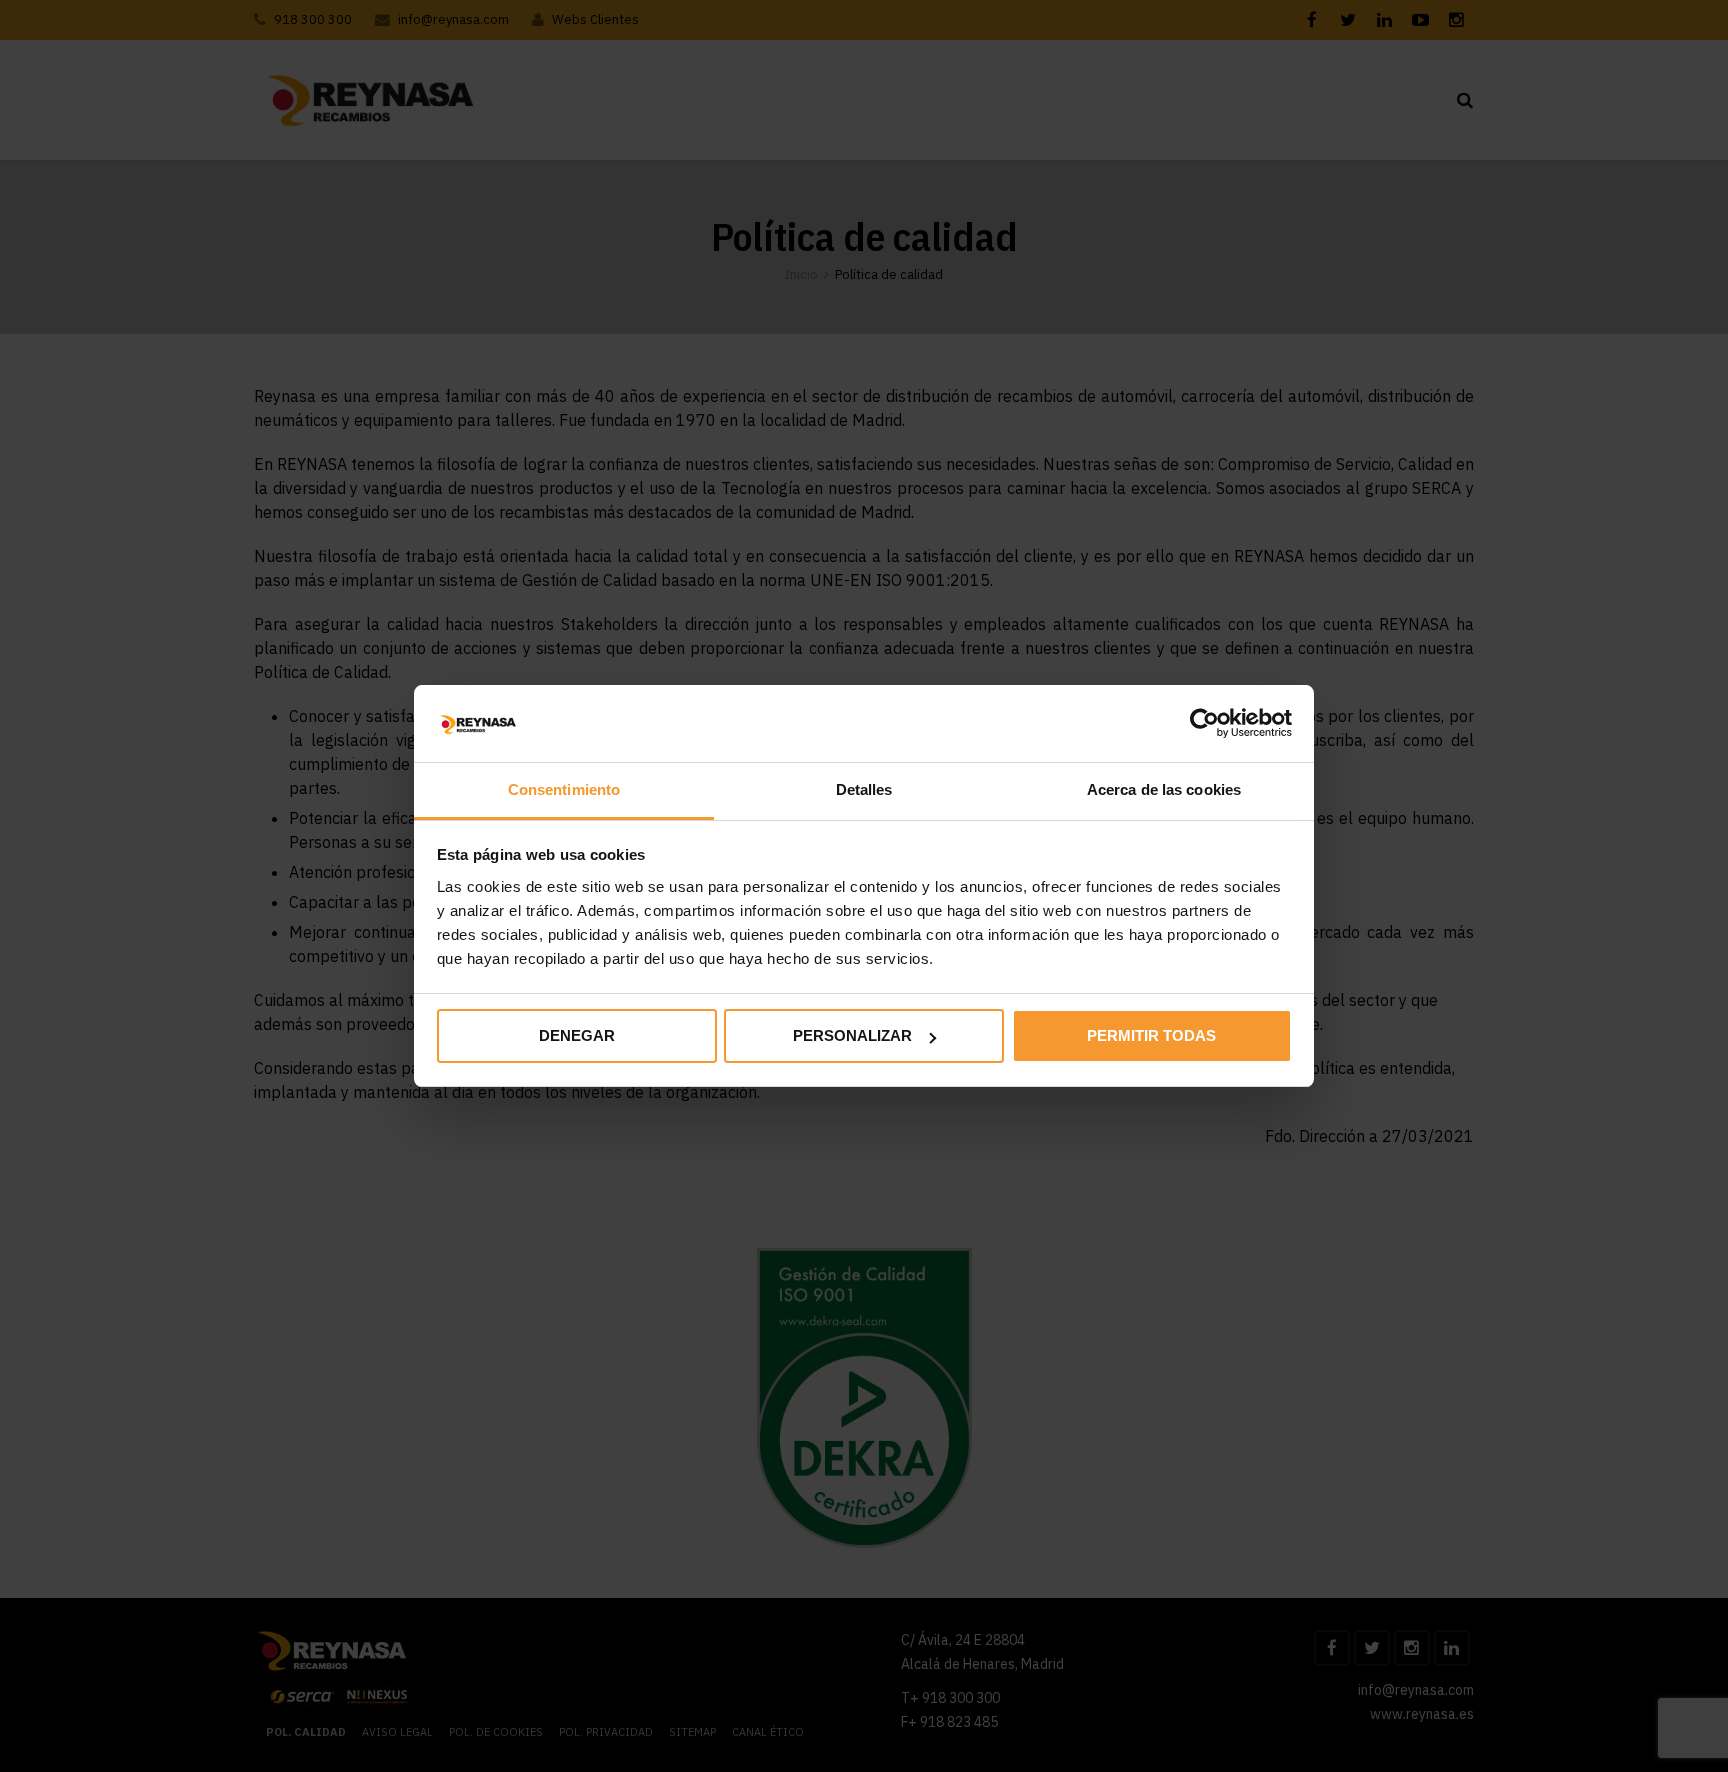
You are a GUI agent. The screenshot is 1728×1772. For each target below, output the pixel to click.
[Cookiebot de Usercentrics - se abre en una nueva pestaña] (1204, 723)
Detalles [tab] (864, 789)
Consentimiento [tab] (564, 789)
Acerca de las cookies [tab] (1164, 789)
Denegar (577, 1035)
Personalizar (852, 1035)
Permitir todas (1151, 1035)
